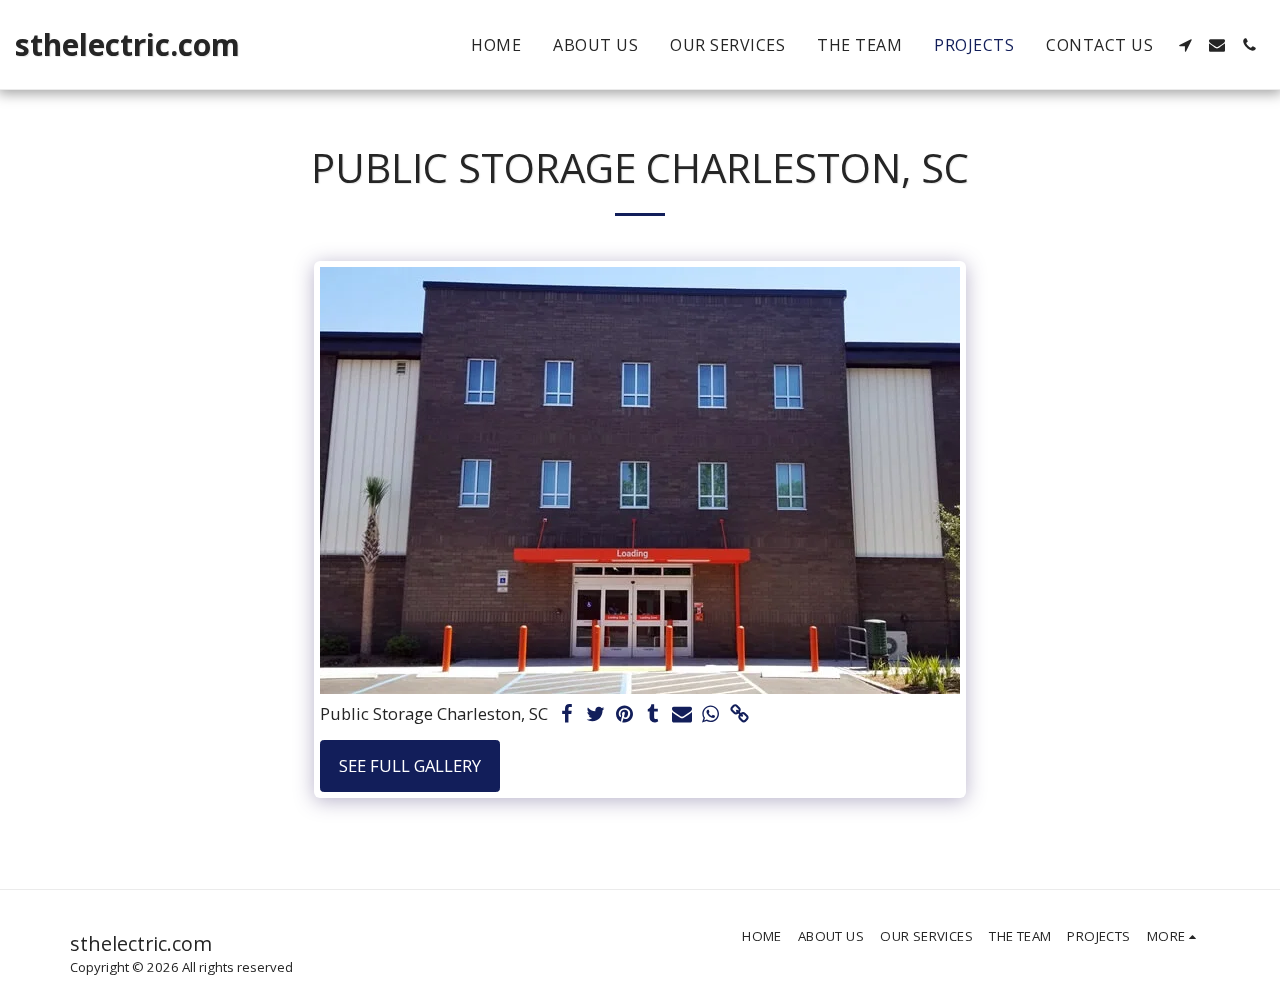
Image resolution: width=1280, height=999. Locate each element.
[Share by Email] (682, 715)
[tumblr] (653, 715)
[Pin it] (624, 715)
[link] (740, 715)
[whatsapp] (711, 715)
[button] (1185, 45)
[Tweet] (595, 715)
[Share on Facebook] (566, 715)
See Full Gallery (410, 765)
